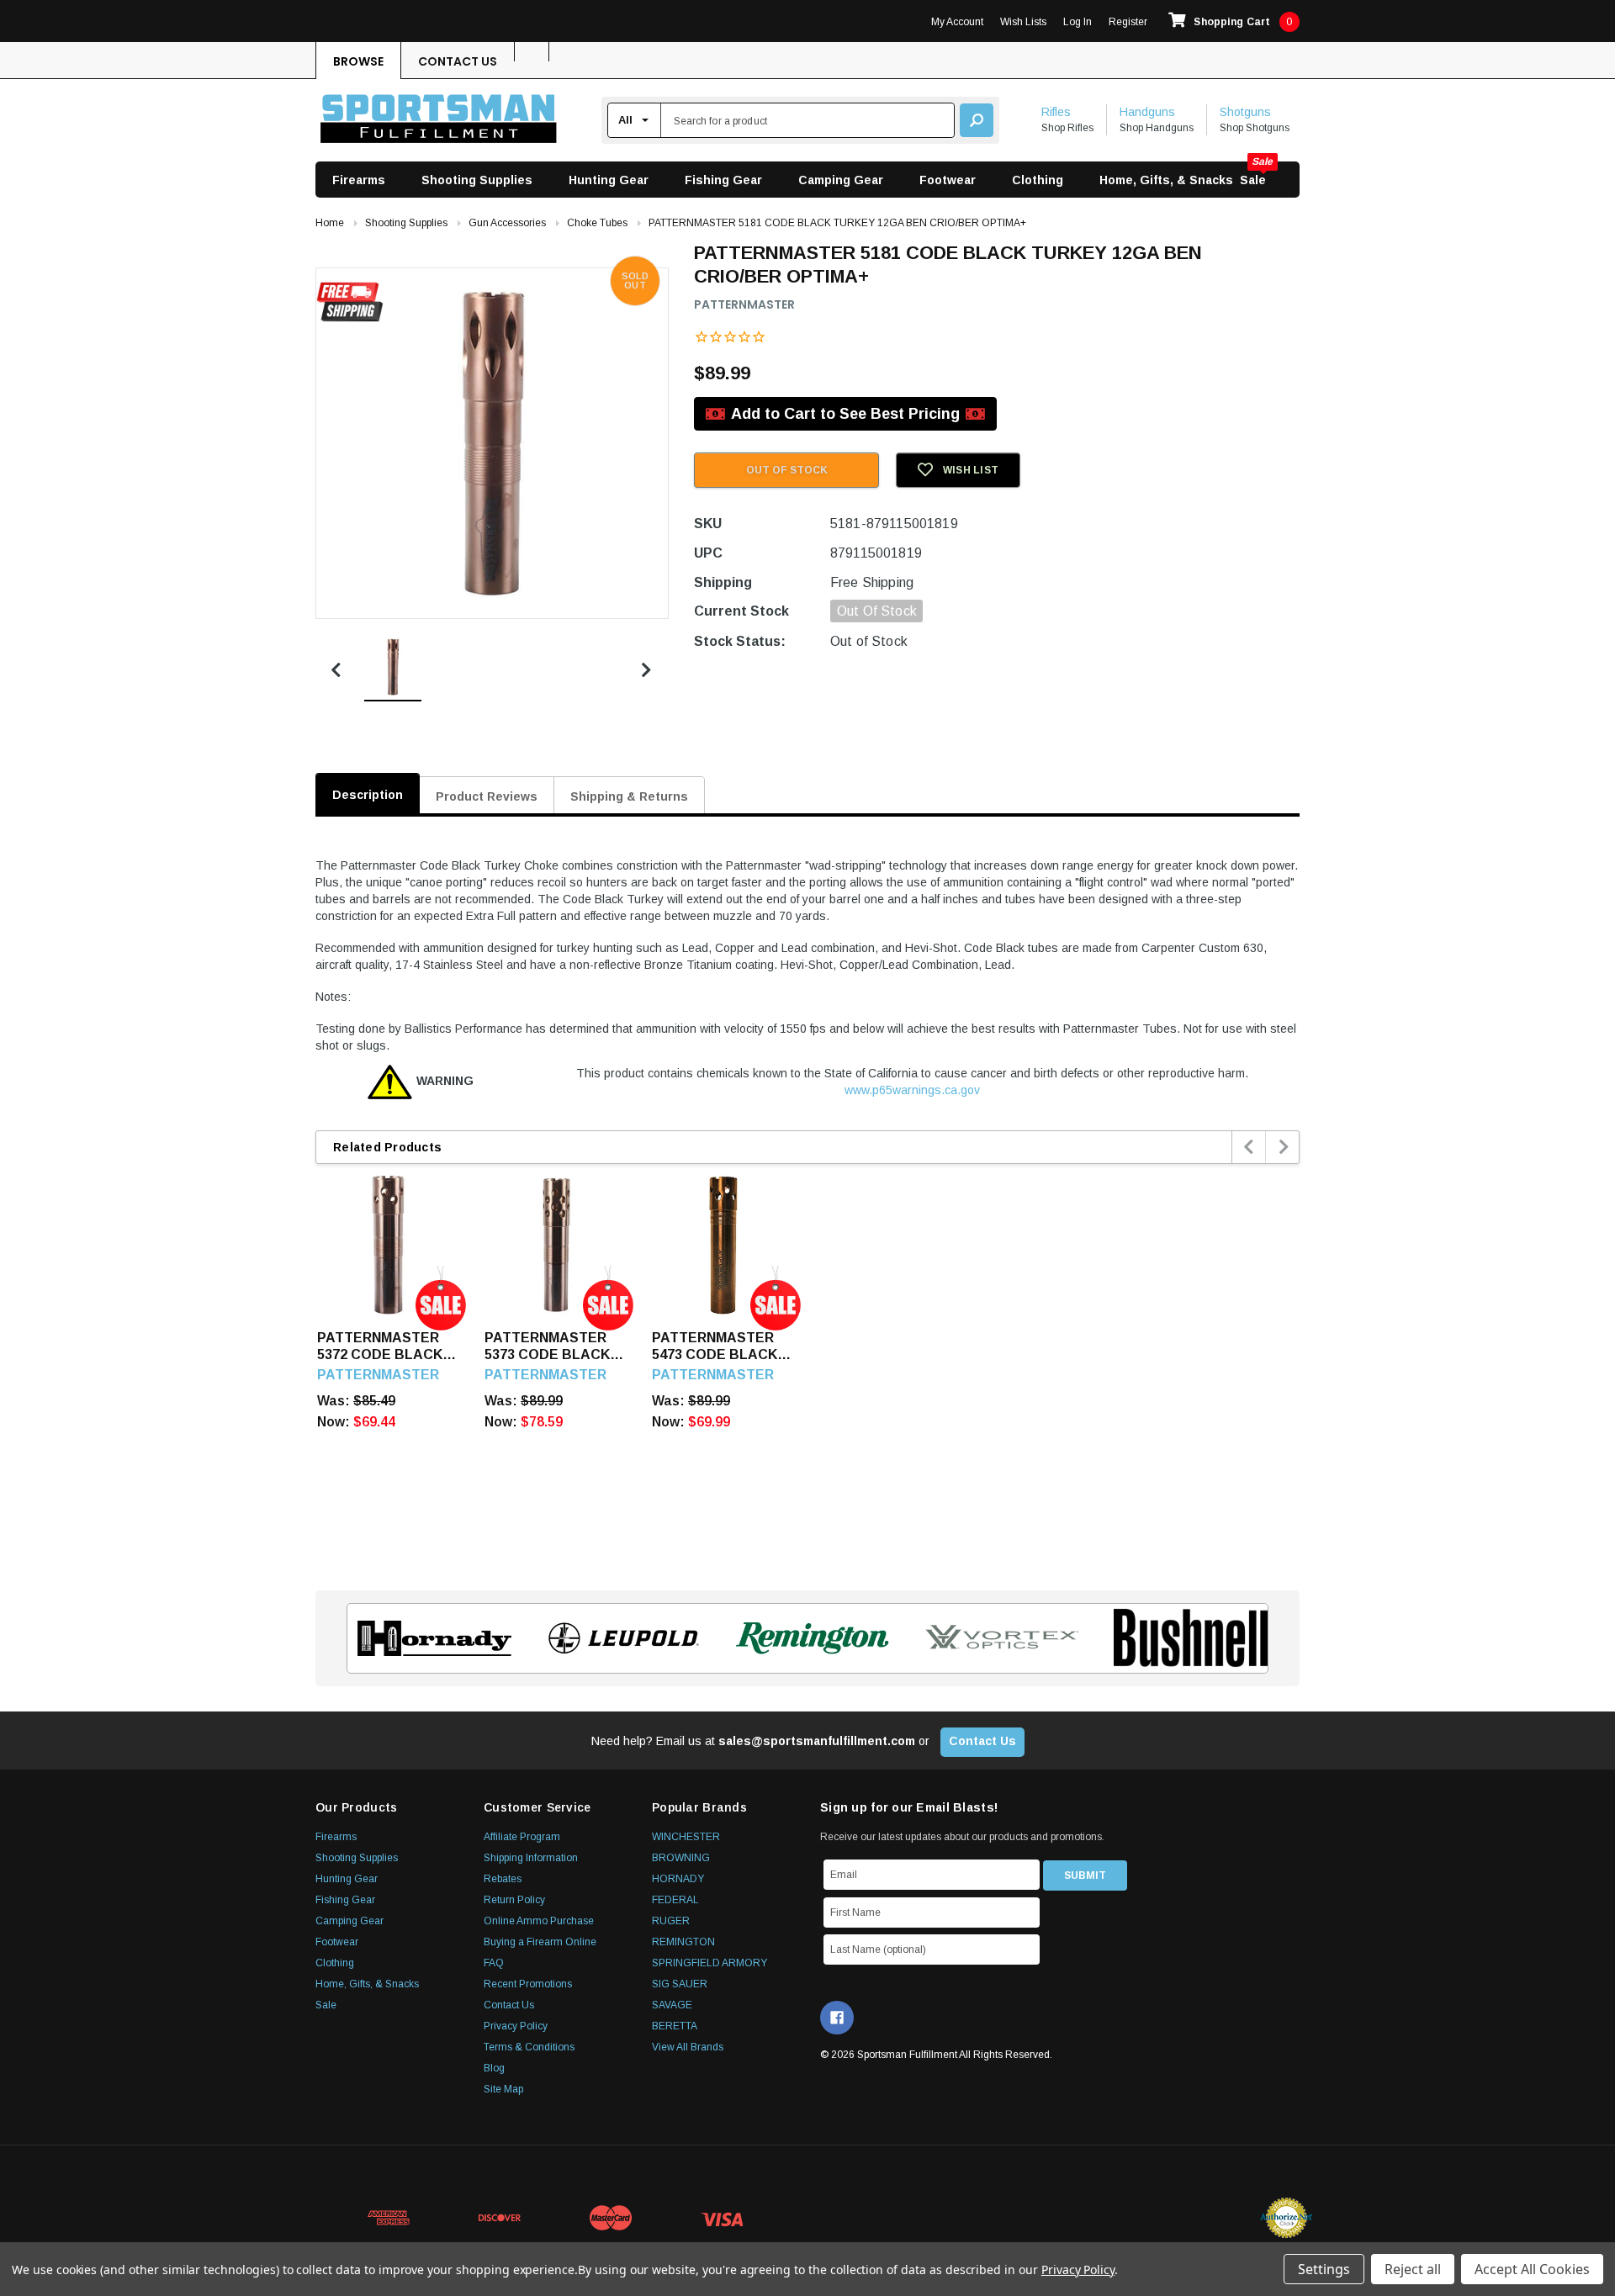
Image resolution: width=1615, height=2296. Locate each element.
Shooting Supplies (477, 180)
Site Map (503, 2089)
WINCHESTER (686, 1837)
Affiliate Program (522, 1837)
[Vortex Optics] (996, 1638)
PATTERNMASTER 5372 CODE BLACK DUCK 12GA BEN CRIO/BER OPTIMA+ (383, 1347)
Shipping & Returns (629, 796)
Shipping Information (531, 1858)
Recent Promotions (528, 1984)
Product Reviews (487, 796)
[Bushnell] (1186, 1638)
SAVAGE (672, 2005)
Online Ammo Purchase (539, 1921)
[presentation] (1250, 1147)
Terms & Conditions (529, 2047)
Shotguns (1245, 112)
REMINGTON (683, 1942)
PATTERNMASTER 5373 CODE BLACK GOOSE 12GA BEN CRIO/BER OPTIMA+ (550, 1347)
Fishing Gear (723, 180)
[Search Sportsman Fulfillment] (977, 120)
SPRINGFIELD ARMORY (710, 1963)
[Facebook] (837, 2018)
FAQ (494, 1963)
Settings (1324, 2269)
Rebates (503, 1879)
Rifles (1056, 112)
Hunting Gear (609, 180)
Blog (494, 2068)
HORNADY (678, 1879)
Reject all (1413, 2269)
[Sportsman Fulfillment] (439, 121)
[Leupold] (619, 1638)
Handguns (1147, 112)
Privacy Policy (516, 2026)
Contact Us (458, 61)
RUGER (671, 1921)
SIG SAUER (680, 1984)
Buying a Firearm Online (540, 1942)
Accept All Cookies (1532, 2269)
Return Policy (514, 1900)
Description (368, 795)
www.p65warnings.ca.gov (912, 1090)
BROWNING (681, 1858)
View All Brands (688, 2047)
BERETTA (675, 2026)
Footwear (948, 180)
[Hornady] (429, 1638)
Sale (1253, 180)
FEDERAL (675, 1900)
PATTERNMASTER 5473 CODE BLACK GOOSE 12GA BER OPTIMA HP (715, 1347)
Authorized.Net (1286, 2218)
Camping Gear (841, 180)
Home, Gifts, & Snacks (1166, 180)
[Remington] (808, 1638)
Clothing (1038, 180)
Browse (358, 61)
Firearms (359, 180)
